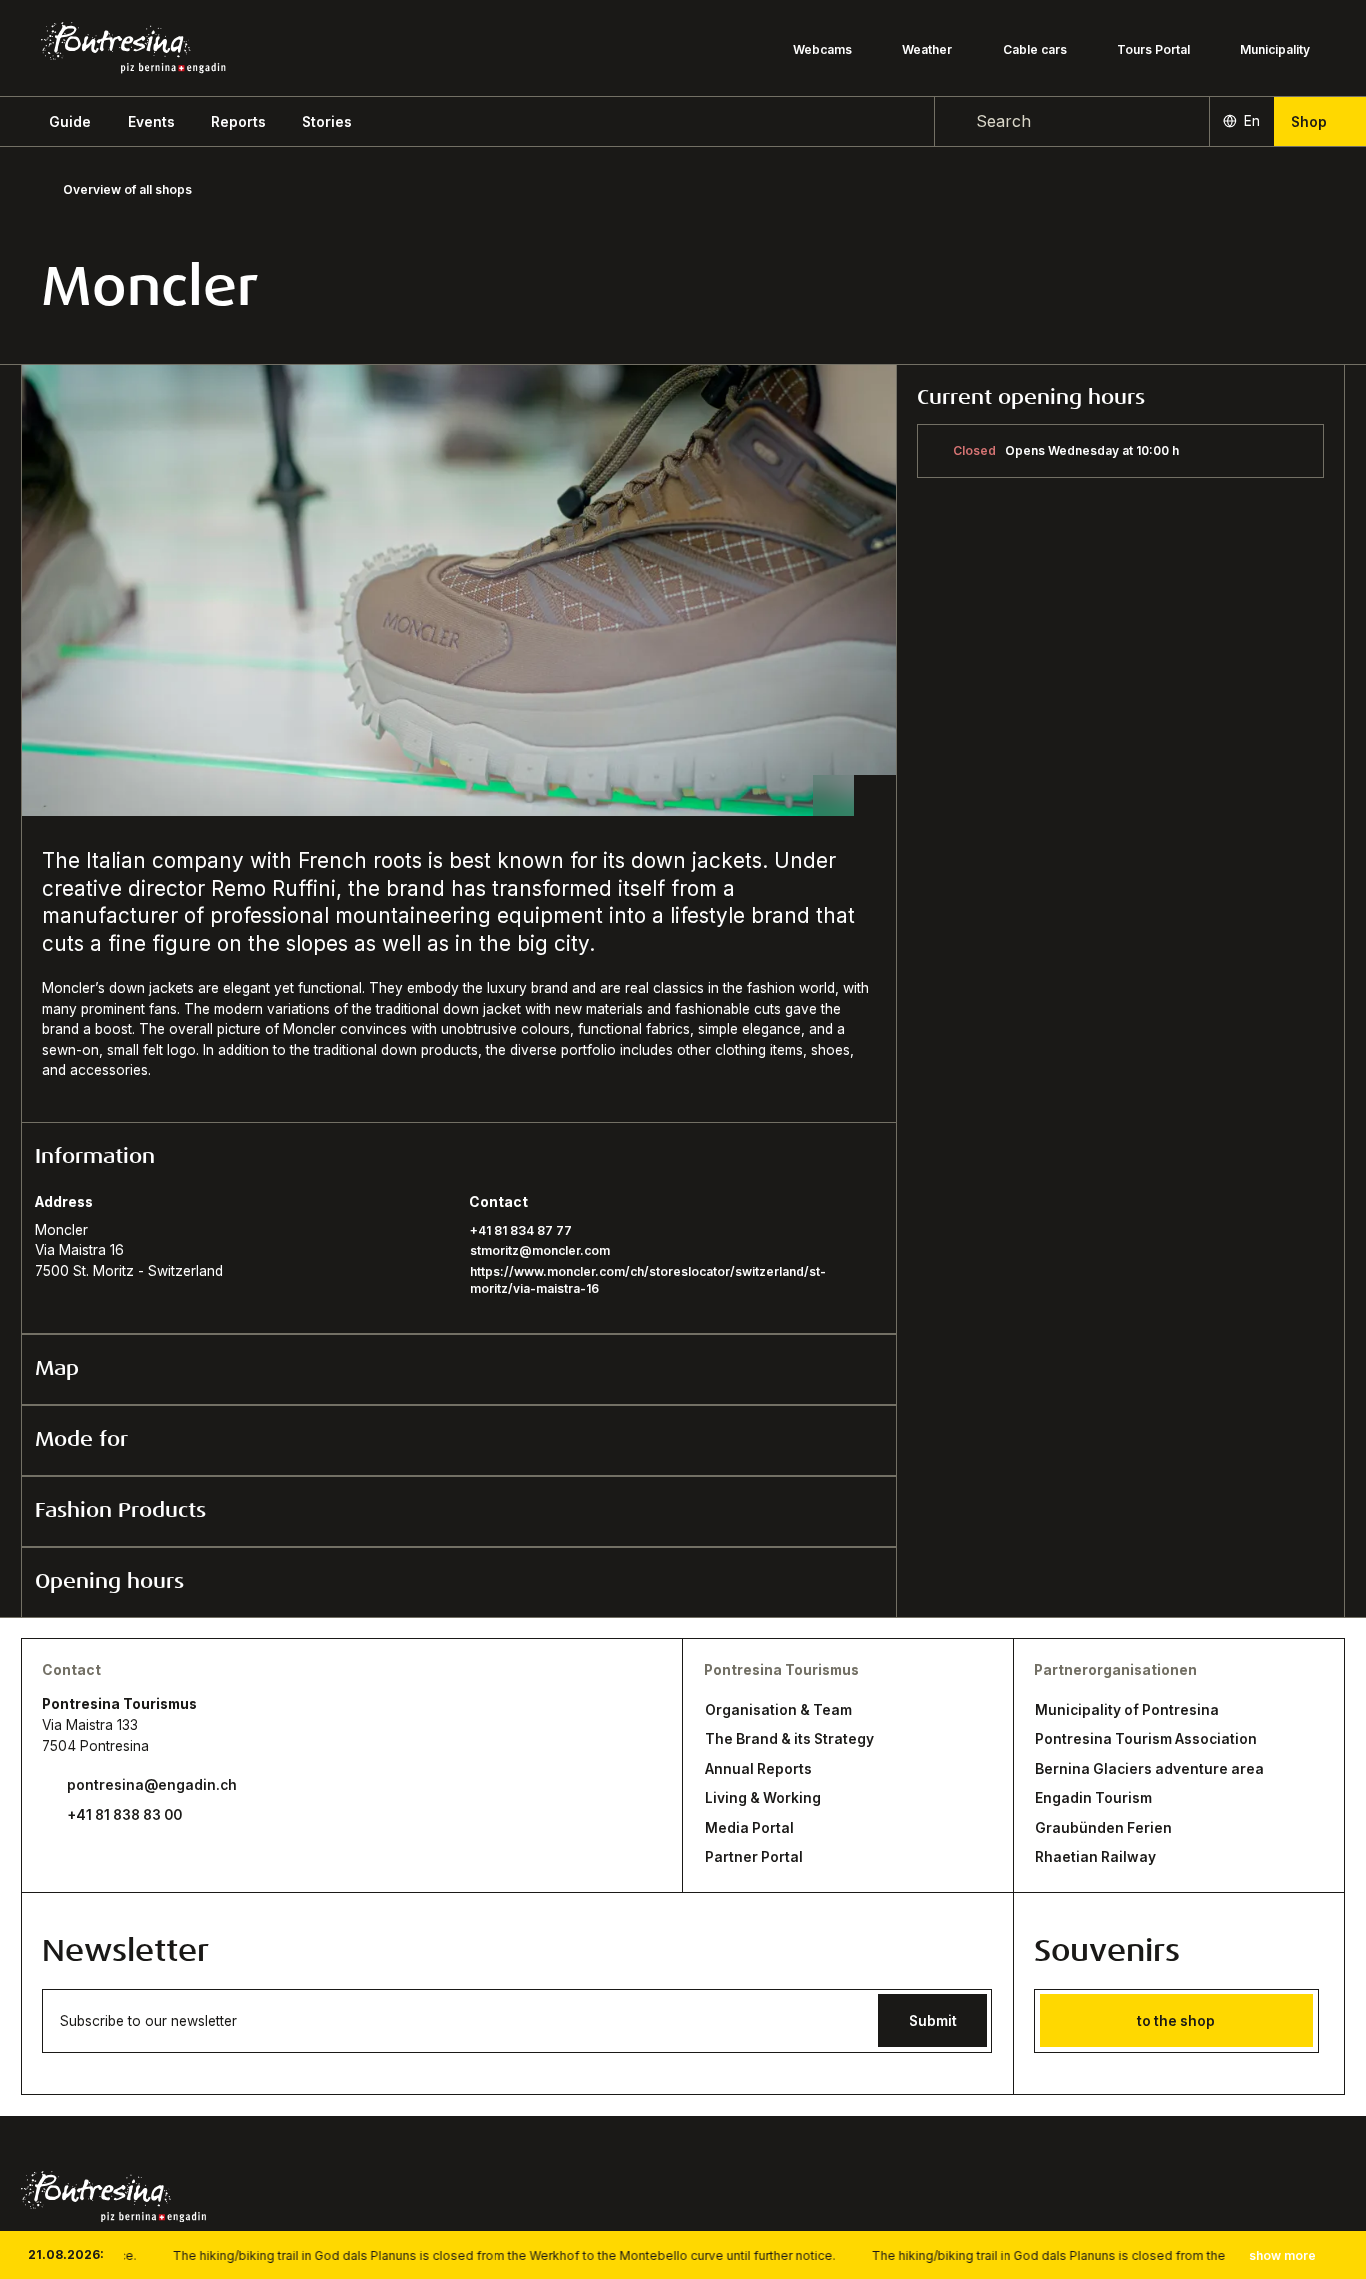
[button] (70, 122)
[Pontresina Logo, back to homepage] (133, 48)
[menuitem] (151, 122)
